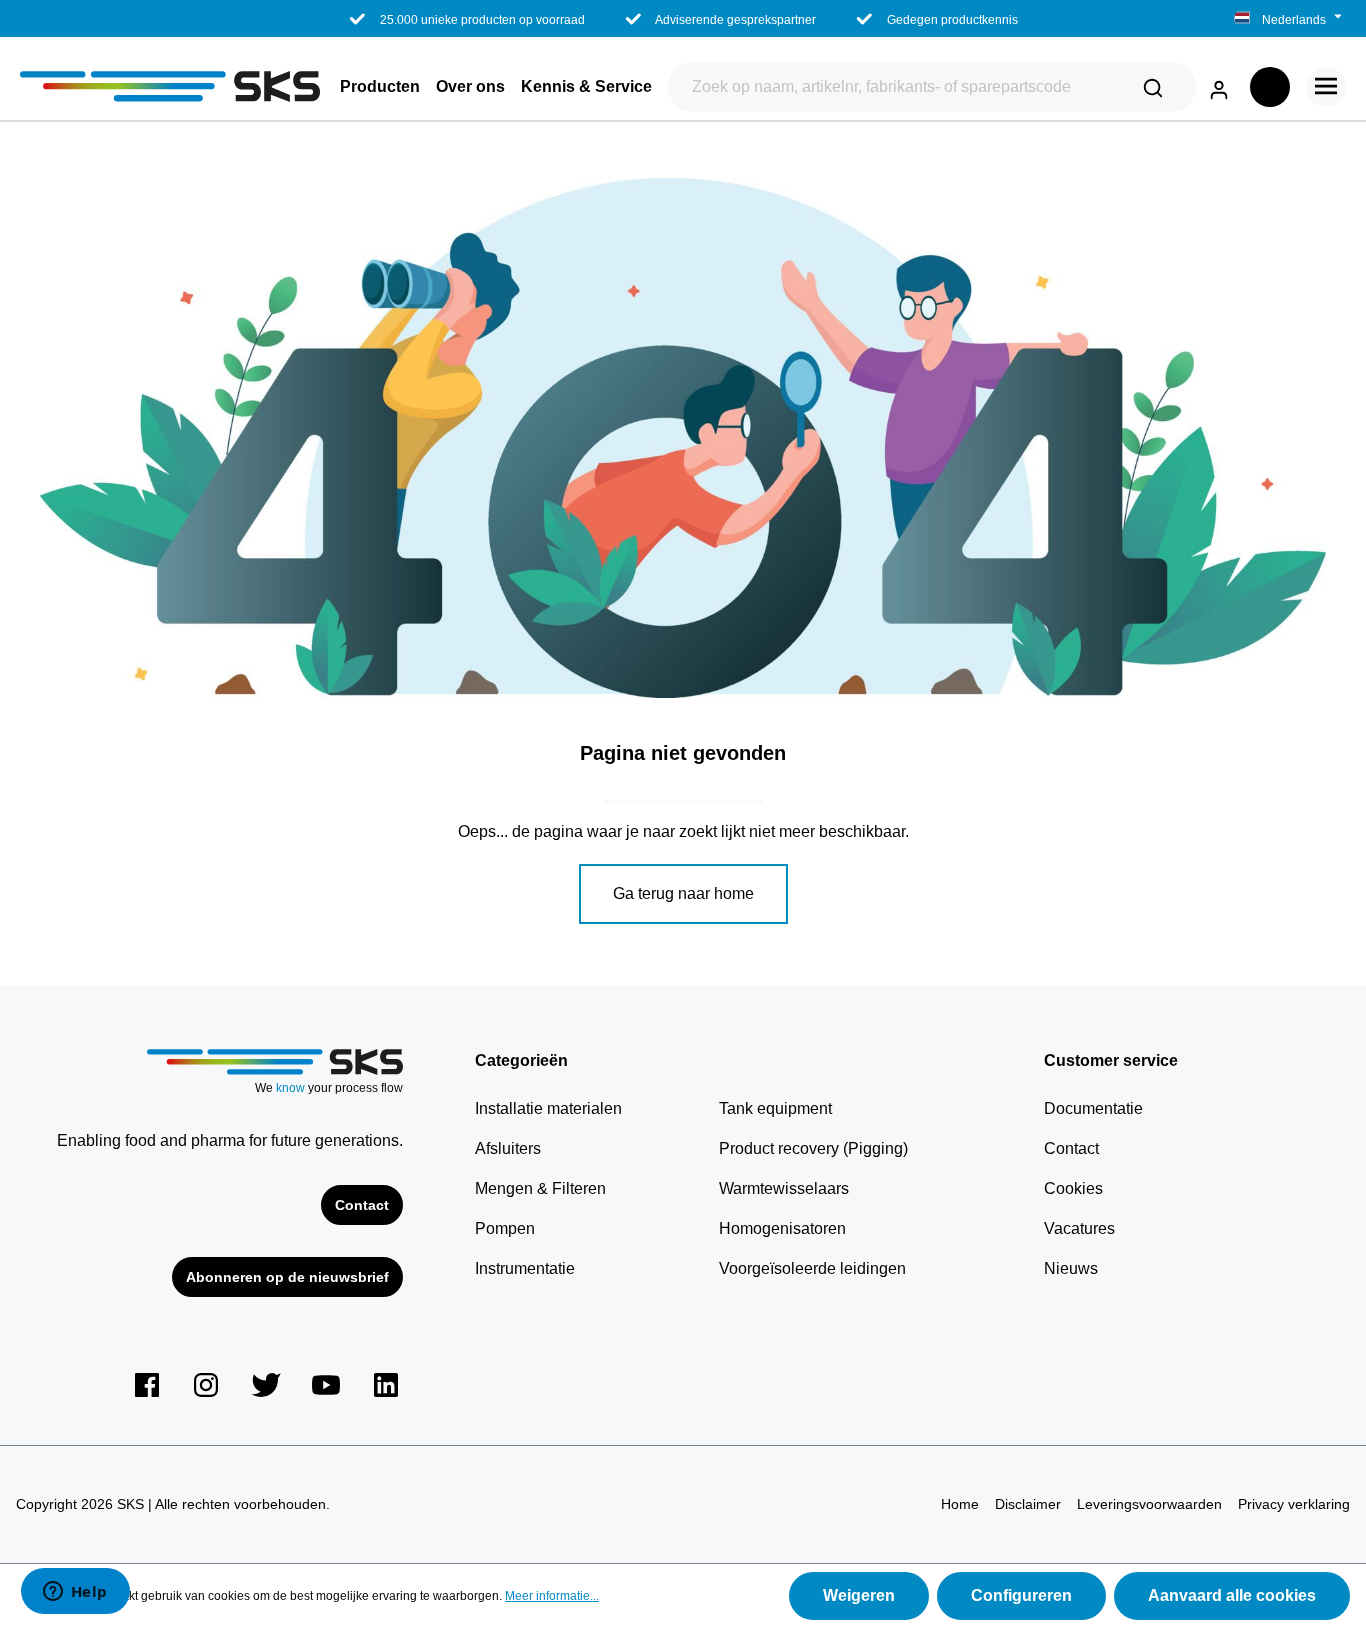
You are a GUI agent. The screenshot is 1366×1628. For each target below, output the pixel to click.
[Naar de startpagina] (170, 86)
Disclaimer (1028, 1504)
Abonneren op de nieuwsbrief (287, 1277)
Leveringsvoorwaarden (1149, 1504)
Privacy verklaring (1294, 1504)
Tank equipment (775, 1108)
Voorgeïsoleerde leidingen (812, 1268)
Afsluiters (508, 1148)
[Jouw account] (1219, 86)
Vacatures (1079, 1228)
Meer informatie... (552, 1596)
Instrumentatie (525, 1268)
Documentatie (1093, 1108)
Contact (362, 1205)
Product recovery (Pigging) (813, 1148)
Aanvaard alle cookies (1232, 1595)
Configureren (1021, 1595)
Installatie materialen (548, 1108)
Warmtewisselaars (784, 1188)
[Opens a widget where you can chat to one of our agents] (75, 1593)
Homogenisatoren (782, 1228)
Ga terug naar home (683, 893)
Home (960, 1504)
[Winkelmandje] (1270, 87)
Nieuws (1071, 1268)
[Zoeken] (1153, 87)
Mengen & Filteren (540, 1188)
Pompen (505, 1228)
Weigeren (859, 1595)
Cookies (1073, 1188)
